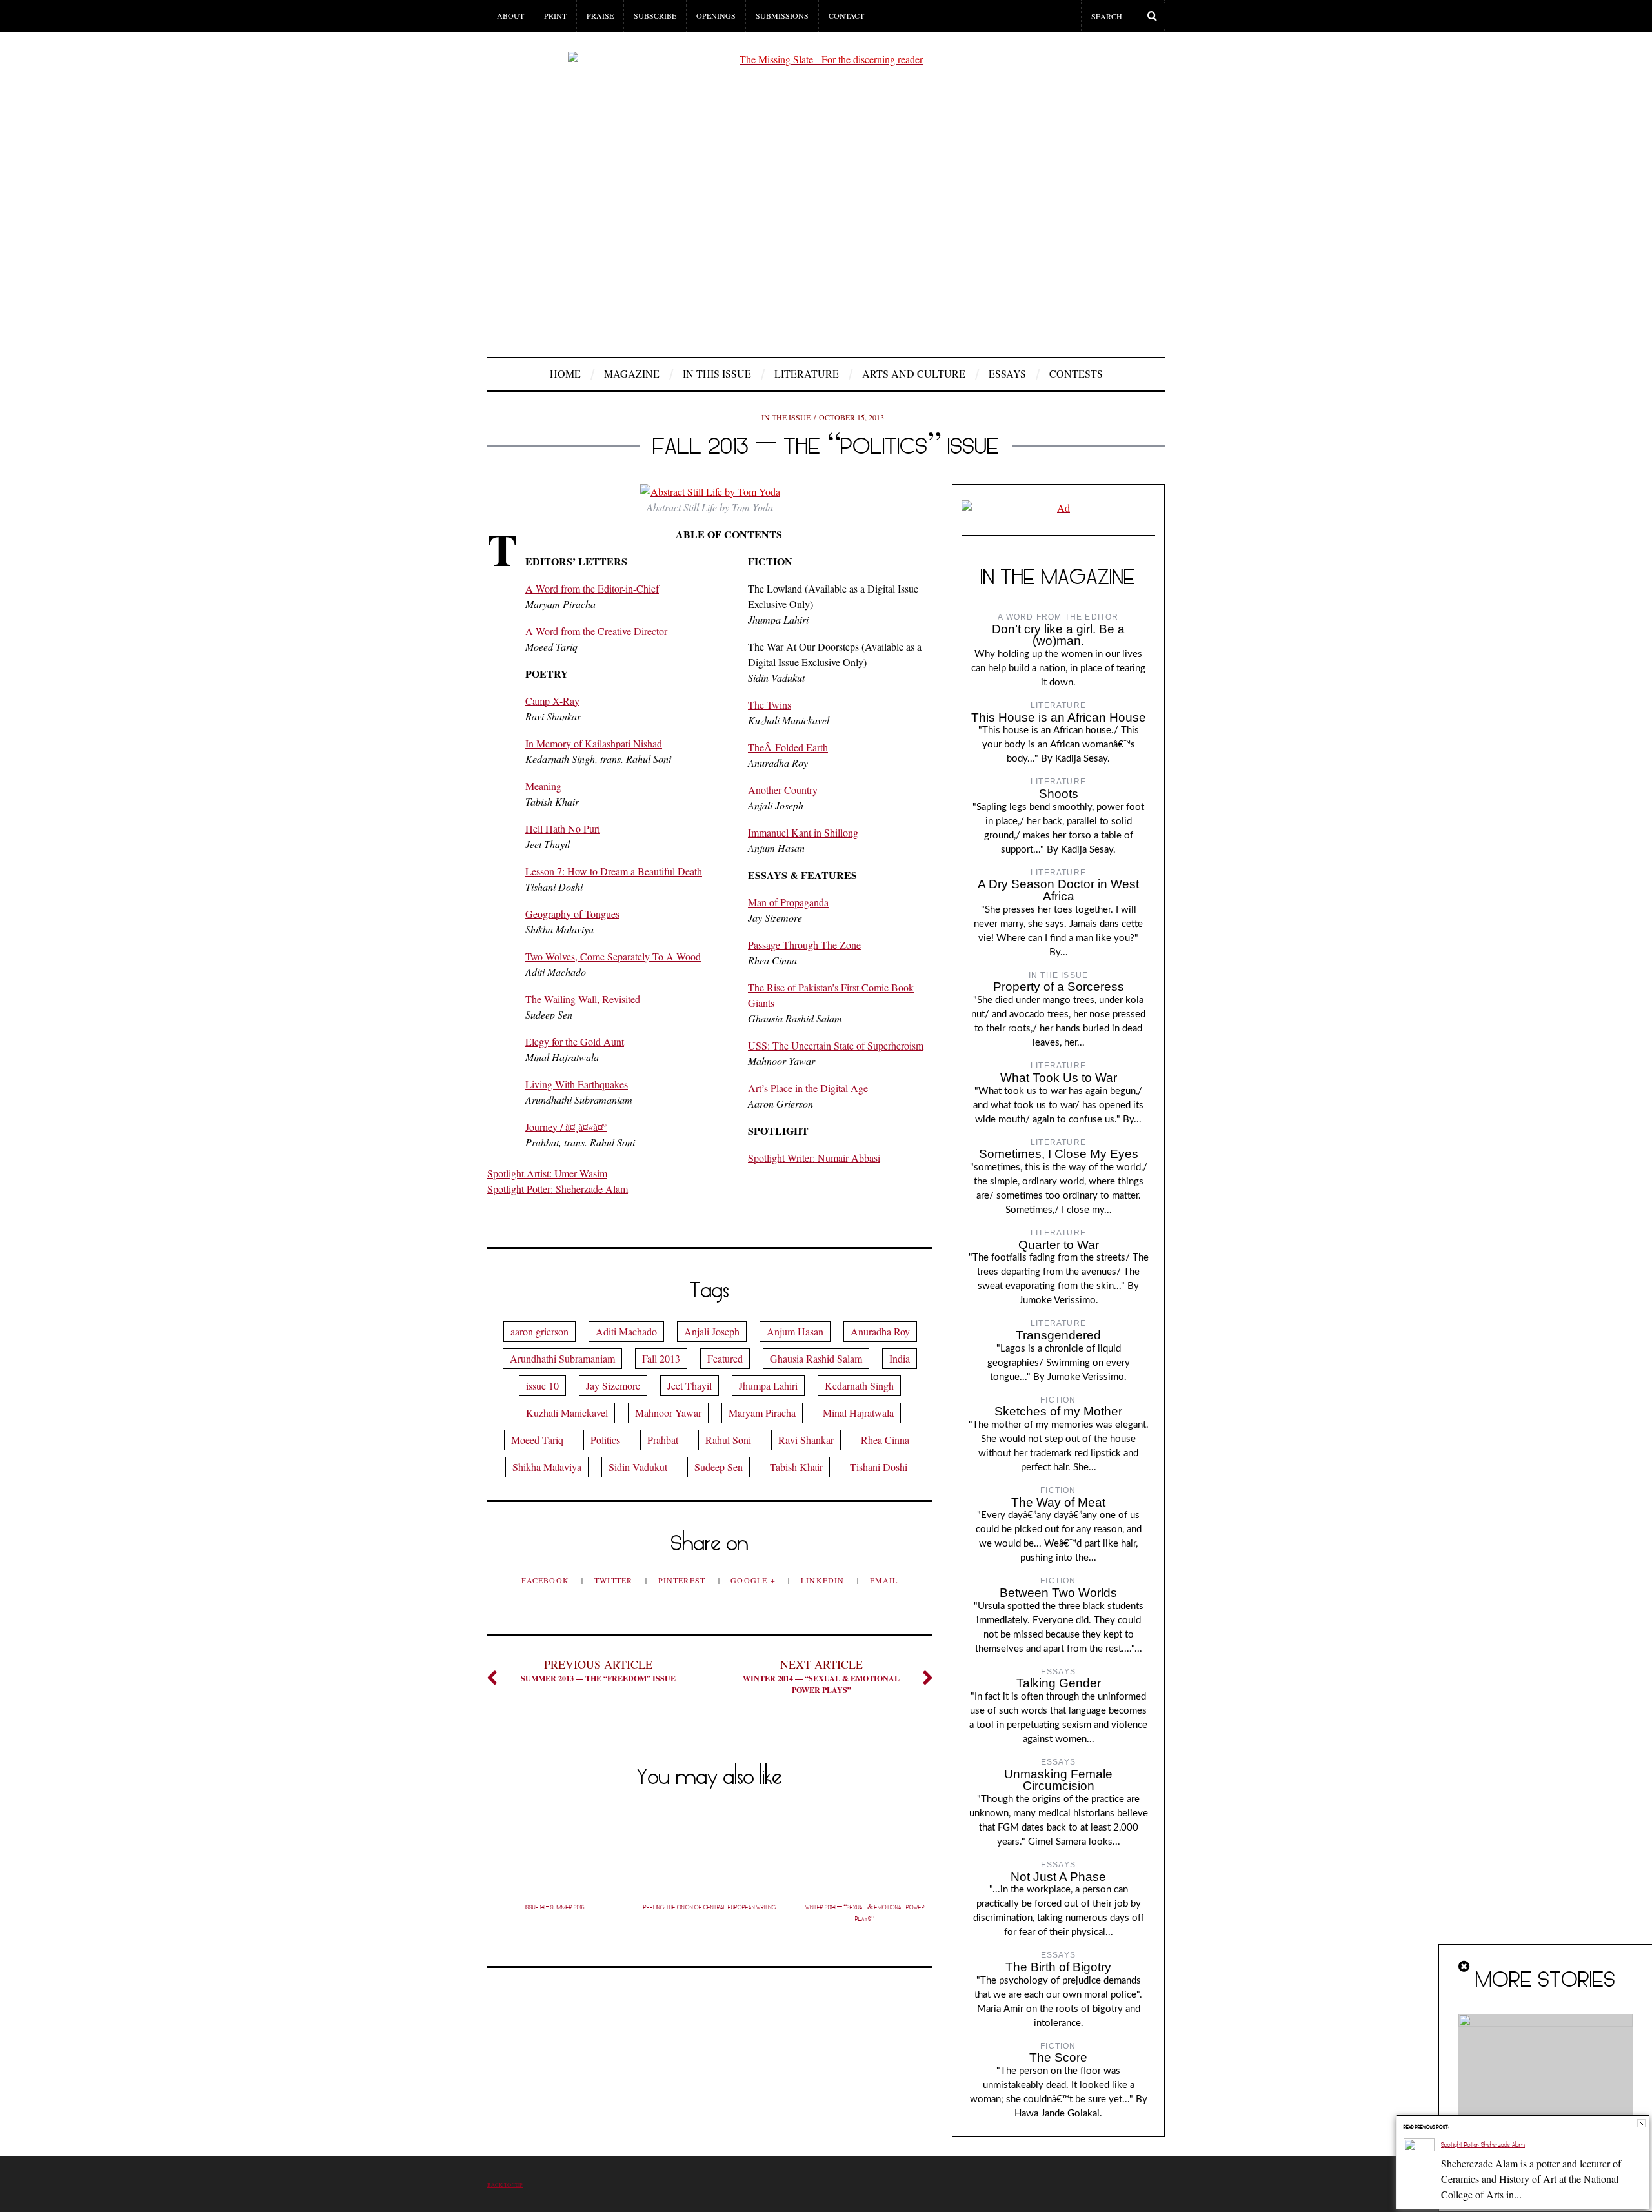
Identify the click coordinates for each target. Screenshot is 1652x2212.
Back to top (505, 2185)
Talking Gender (1059, 1683)
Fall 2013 (661, 1358)
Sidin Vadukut (638, 1467)
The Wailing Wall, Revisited (583, 999)
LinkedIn (824, 1580)
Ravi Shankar (806, 1440)
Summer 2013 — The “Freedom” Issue (598, 1670)
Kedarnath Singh (859, 1385)
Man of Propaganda (788, 902)
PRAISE (600, 15)
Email (884, 1580)
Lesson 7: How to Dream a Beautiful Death (614, 871)
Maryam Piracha (762, 1413)
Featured (725, 1358)
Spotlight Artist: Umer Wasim (547, 1173)
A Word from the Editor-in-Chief (592, 588)
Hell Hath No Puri (563, 828)
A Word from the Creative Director (596, 631)
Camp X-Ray (552, 701)
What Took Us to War (1059, 1078)
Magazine (632, 373)
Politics (605, 1440)
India (900, 1358)
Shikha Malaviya (547, 1467)
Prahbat (663, 1440)
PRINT (555, 15)
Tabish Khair (796, 1467)
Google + (754, 1580)
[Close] (1465, 1967)
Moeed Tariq (537, 1440)
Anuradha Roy (880, 1331)
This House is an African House (1059, 717)
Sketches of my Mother (1058, 1411)
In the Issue (786, 417)
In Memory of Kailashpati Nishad (594, 743)
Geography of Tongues (572, 914)
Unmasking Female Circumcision (1058, 1780)
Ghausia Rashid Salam (816, 1358)
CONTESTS (1076, 373)
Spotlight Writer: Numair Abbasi (814, 1158)
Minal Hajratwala (858, 1413)
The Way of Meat (1058, 1502)
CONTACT (846, 15)
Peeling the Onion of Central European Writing (710, 1907)
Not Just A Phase (1058, 1877)
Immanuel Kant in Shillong (803, 832)
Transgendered (1058, 1335)
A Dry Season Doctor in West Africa (1058, 890)
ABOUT (510, 15)
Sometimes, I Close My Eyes (1059, 1154)
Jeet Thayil (690, 1385)
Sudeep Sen (719, 1467)
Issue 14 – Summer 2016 (555, 1907)
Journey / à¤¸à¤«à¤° (566, 1127)
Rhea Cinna (885, 1440)
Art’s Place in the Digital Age (808, 1088)
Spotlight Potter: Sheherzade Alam (558, 1189)
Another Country (783, 790)
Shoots (1059, 794)
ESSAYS (1007, 373)
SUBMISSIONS (782, 15)
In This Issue (717, 373)
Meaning (543, 786)
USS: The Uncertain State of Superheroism (836, 1045)
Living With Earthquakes (577, 1084)
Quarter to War (1059, 1245)
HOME (565, 373)
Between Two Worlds (1058, 1593)
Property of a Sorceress (1059, 987)
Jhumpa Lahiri (768, 1385)
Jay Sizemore (613, 1385)
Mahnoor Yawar (668, 1413)
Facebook (547, 1580)
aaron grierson (539, 1331)
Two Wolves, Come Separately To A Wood (613, 956)
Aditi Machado (626, 1331)
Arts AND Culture (914, 373)
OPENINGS (716, 15)
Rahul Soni (728, 1440)
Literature (807, 373)
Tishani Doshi (879, 1467)
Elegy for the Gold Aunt (575, 1041)
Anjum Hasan (795, 1331)
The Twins (770, 705)
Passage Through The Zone (804, 945)
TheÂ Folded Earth (788, 747)
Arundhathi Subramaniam (562, 1358)
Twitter (615, 1580)
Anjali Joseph (712, 1331)
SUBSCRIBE (655, 15)
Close (1641, 2123)
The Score (1058, 2057)
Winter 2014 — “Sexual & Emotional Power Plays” (821, 1676)
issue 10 (542, 1385)
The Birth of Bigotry (1058, 1967)
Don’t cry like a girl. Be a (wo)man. (1058, 635)
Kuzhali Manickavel (567, 1413)
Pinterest (683, 1580)
